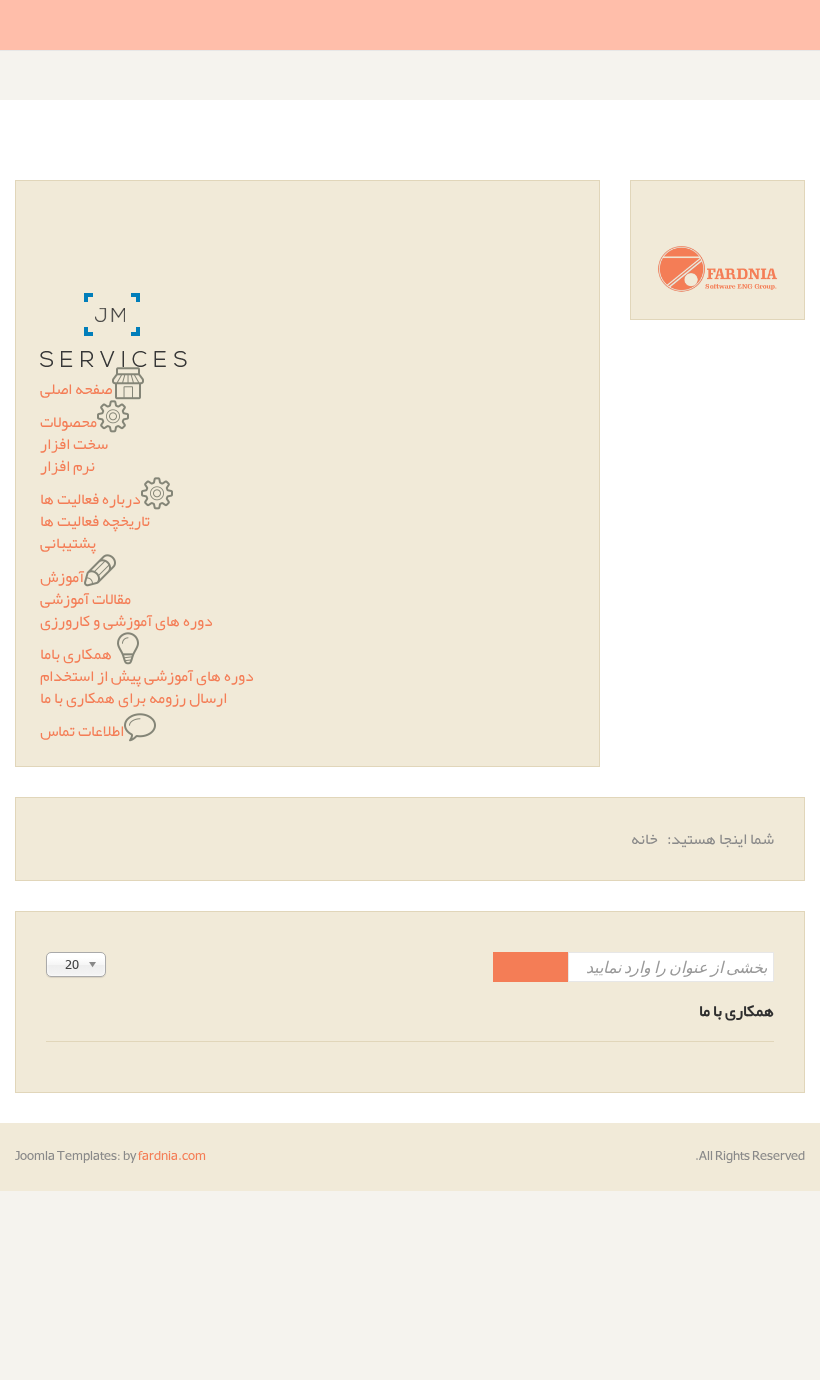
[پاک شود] (512, 967)
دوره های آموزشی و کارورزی (126, 621)
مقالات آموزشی (85, 599)
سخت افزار (74, 444)
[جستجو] (549, 967)
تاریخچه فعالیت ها (95, 521)
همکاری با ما (736, 1011)
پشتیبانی (68, 543)
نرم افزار (67, 466)
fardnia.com (172, 1156)
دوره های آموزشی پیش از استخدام (147, 676)
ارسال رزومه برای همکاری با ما (133, 698)
